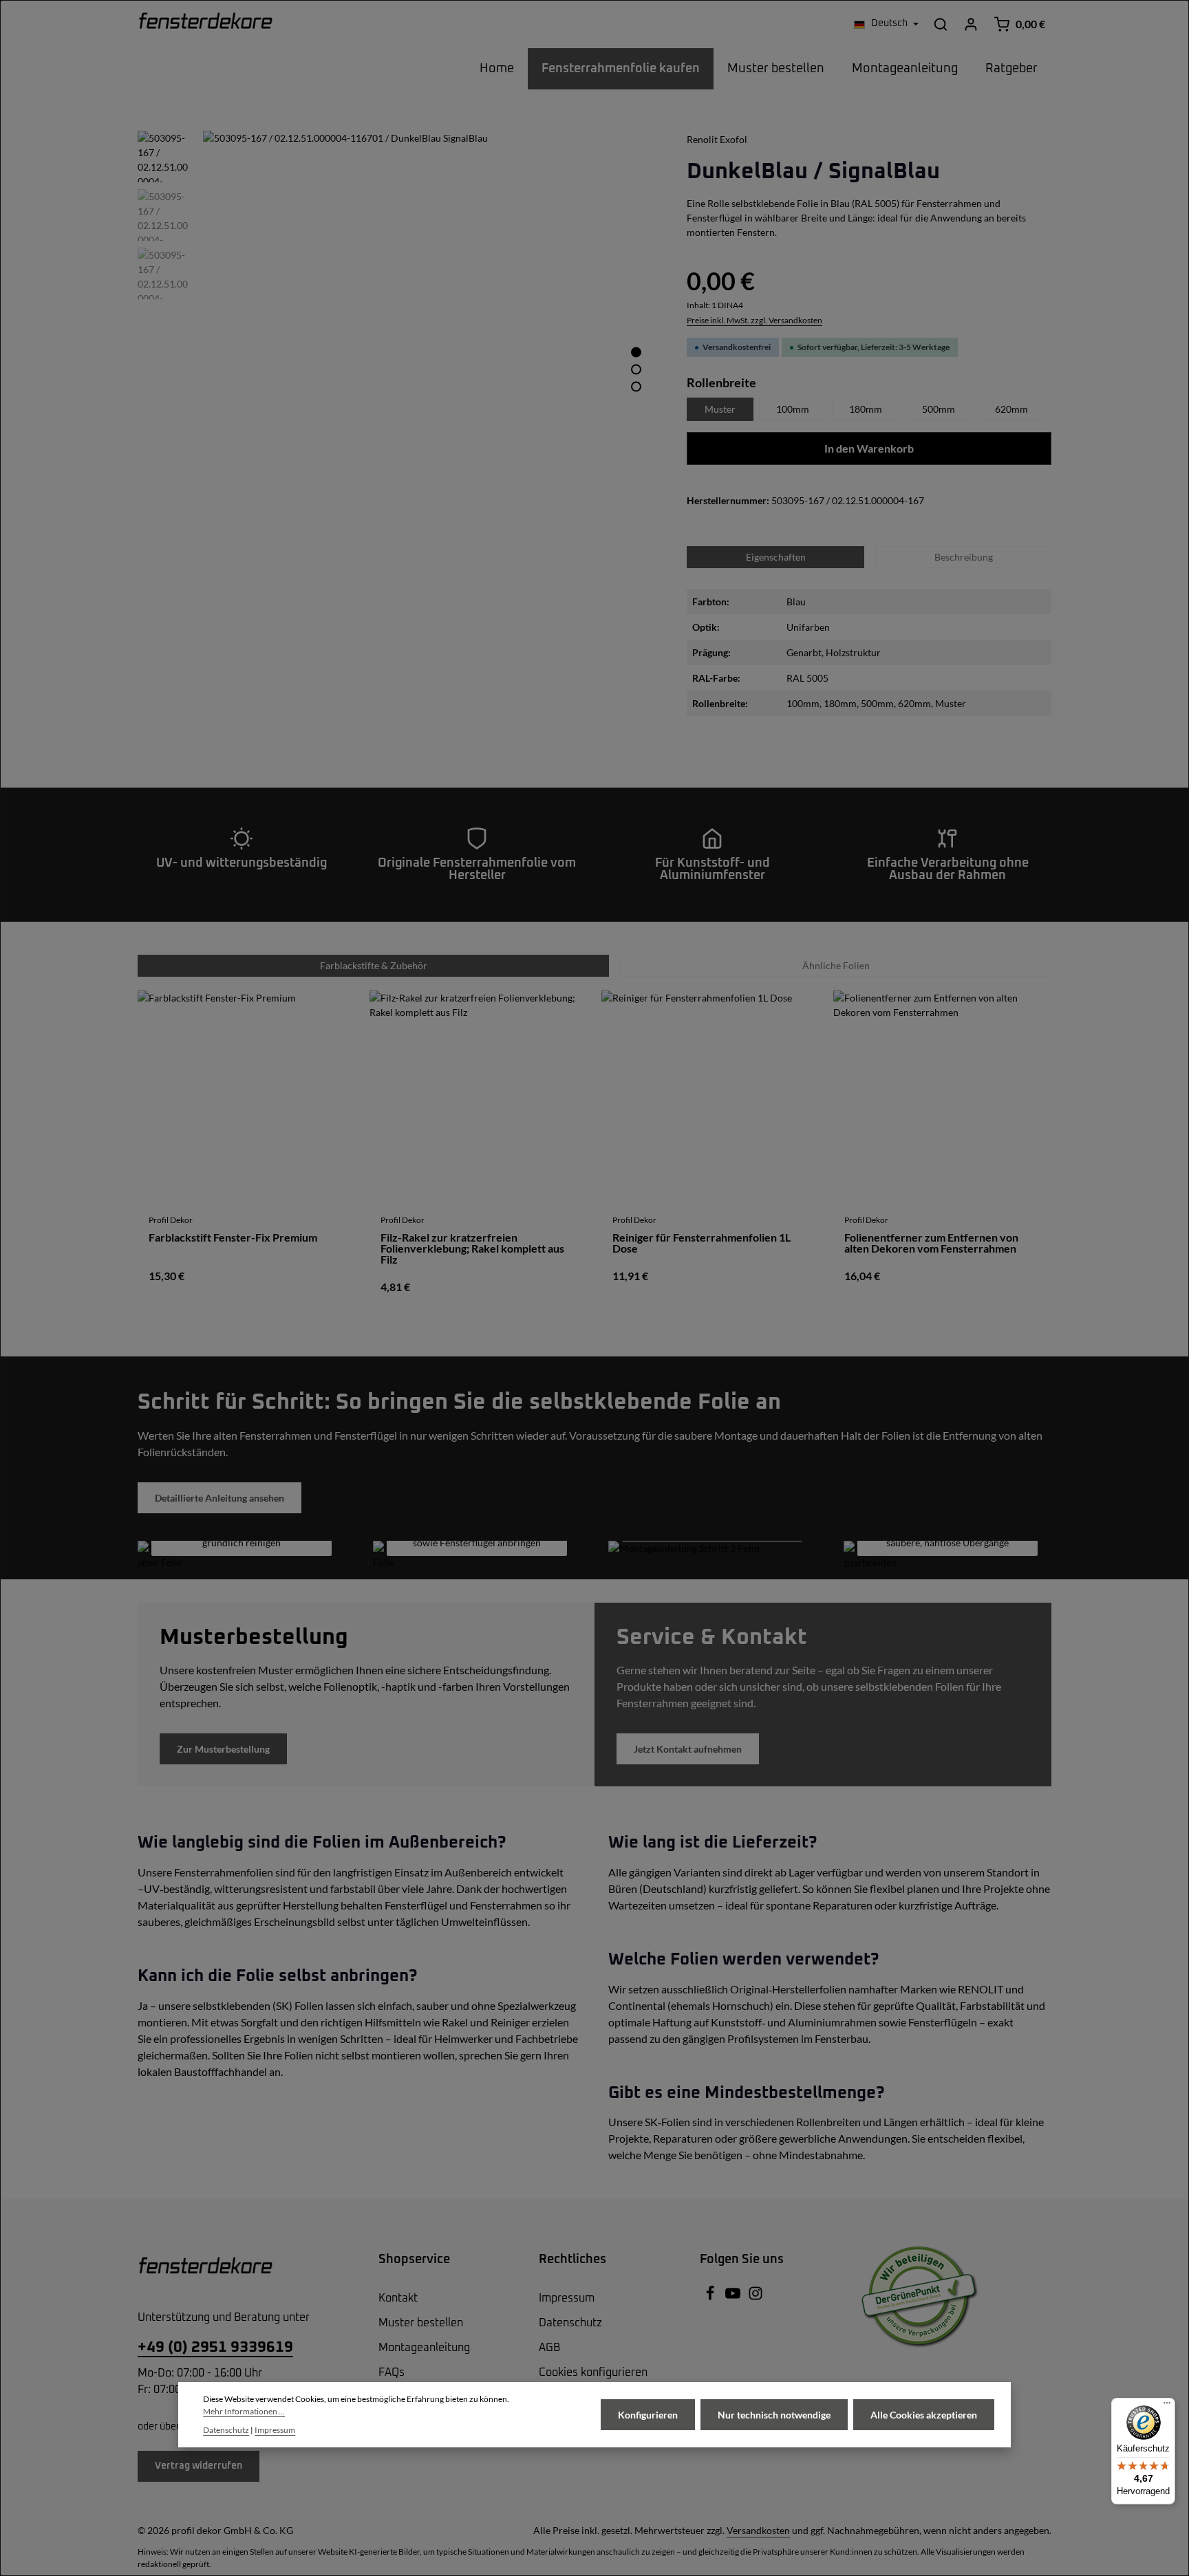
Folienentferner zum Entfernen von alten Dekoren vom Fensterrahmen (931, 1243)
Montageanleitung (424, 2348)
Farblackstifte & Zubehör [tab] (374, 965)
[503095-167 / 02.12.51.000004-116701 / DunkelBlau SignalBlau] (430, 358)
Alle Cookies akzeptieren (924, 2415)
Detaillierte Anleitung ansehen (219, 1498)
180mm (866, 409)
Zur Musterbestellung (223, 1749)
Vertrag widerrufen (199, 2466)
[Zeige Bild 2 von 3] (636, 369)
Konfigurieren (648, 2415)
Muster (720, 409)
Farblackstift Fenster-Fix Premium (233, 1238)
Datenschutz (570, 2323)
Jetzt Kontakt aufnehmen (688, 1749)
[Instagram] (756, 2298)
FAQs (392, 2372)
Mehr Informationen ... (244, 2411)
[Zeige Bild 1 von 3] (636, 352)
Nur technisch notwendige (774, 2415)
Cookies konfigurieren (593, 2372)
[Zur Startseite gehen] (205, 24)
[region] (398, 358)
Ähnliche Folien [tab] (836, 965)
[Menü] (1167, 2406)
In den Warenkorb (869, 448)
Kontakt (398, 2298)
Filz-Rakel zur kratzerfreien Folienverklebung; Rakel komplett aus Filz (472, 1248)
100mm (793, 409)
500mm (939, 409)
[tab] (963, 557)
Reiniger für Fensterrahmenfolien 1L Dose (701, 1243)
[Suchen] (941, 24)
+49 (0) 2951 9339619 (215, 2348)
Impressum (567, 2298)
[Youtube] (734, 2298)
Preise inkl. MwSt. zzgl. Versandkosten (754, 320)
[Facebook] (711, 2298)
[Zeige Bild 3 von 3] (636, 386)
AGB (549, 2348)
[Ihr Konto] (971, 24)
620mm (1011, 409)
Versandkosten (758, 2530)
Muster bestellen (421, 2323)
